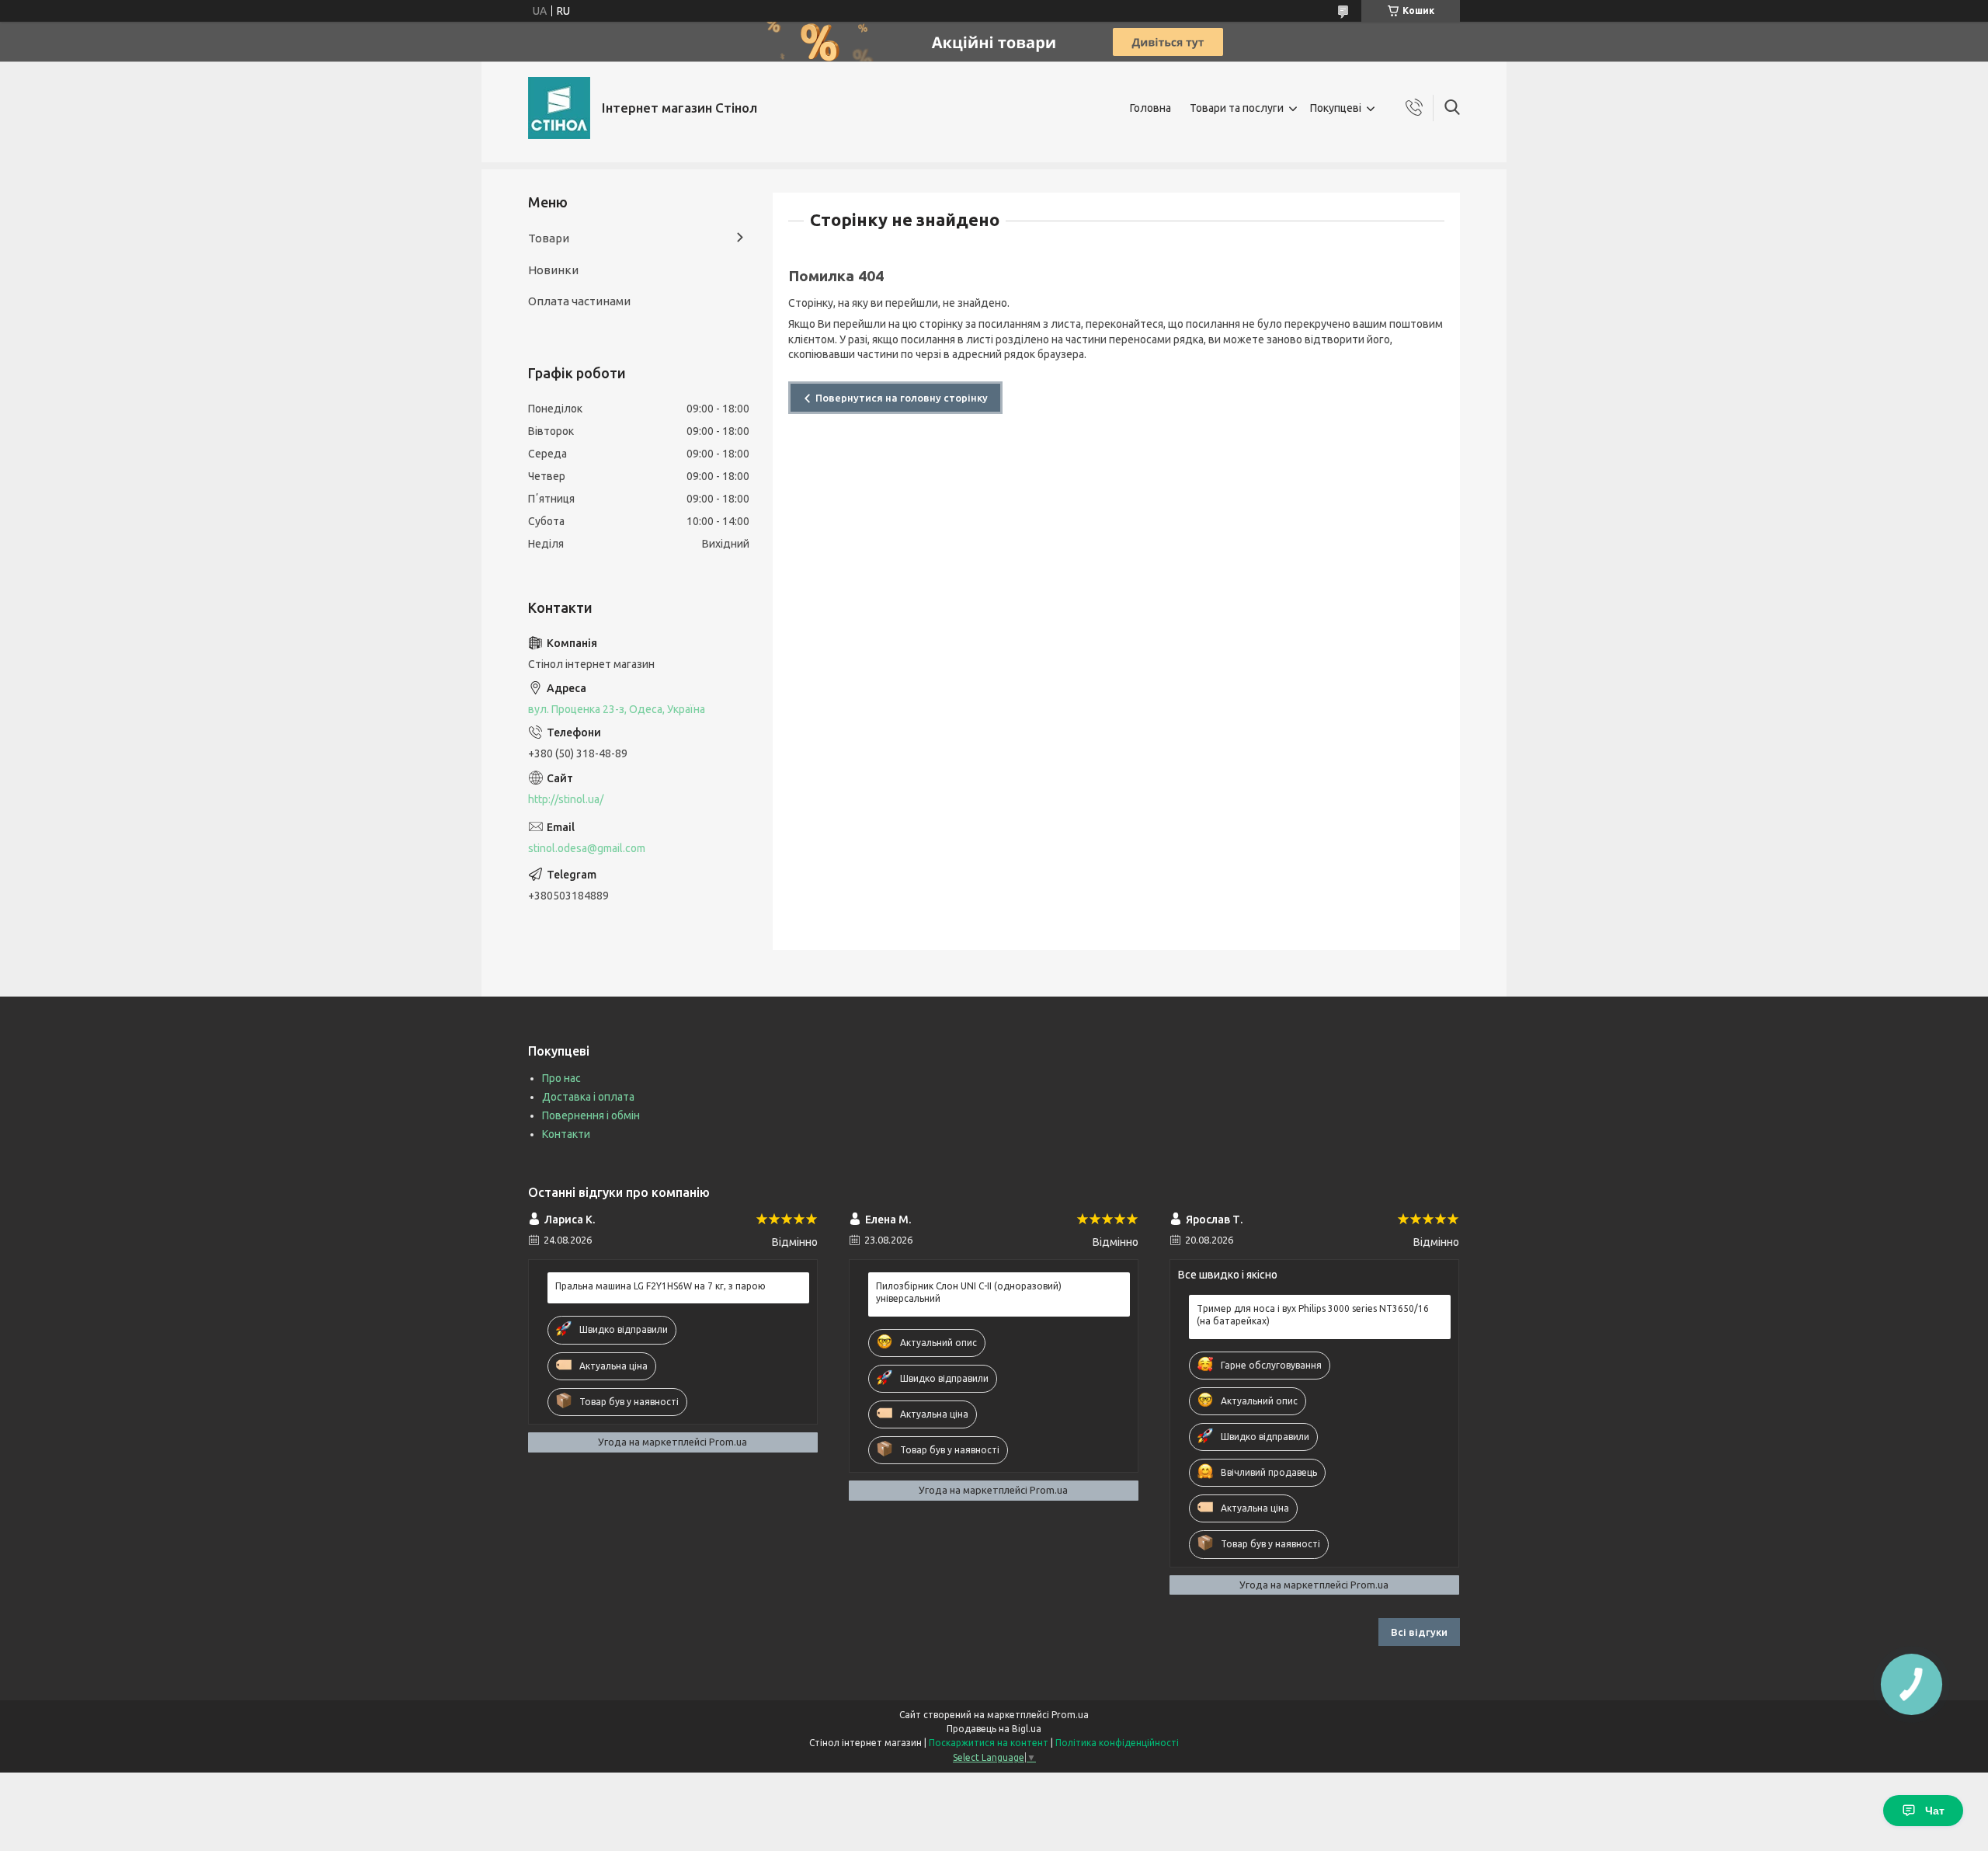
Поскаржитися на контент (989, 1743)
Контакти (566, 1134)
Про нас (561, 1078)
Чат (1935, 1811)
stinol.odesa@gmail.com (587, 848)
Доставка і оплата (588, 1097)
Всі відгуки (1419, 1632)
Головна (1150, 108)
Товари (549, 238)
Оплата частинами (579, 301)
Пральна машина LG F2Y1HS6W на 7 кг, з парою (660, 1286)
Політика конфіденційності (1117, 1743)
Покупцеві (1336, 108)
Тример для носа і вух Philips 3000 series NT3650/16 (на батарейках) (1313, 1315)
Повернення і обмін (591, 1115)
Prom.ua (1070, 1715)
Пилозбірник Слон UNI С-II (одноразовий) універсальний (969, 1292)
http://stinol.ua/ (566, 799)
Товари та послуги (1237, 108)
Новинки (553, 270)
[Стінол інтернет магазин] (559, 108)
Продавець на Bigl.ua (994, 1729)
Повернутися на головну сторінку (902, 398)
